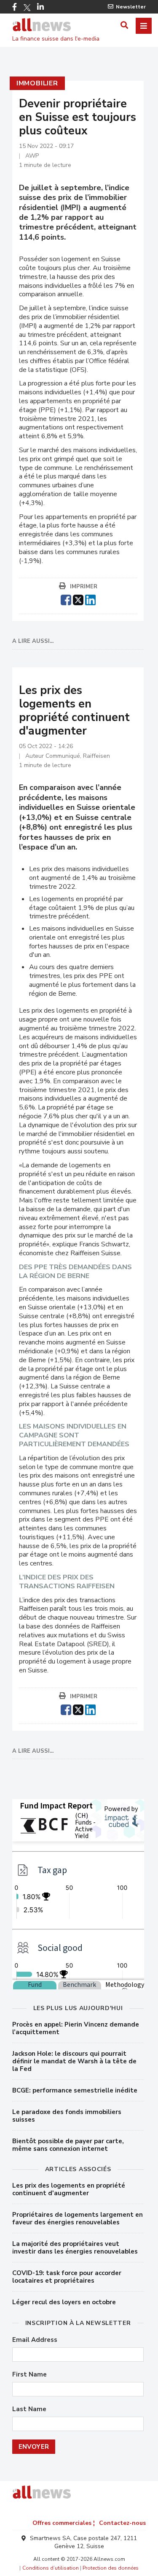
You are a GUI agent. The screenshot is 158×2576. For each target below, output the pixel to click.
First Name (29, 2375)
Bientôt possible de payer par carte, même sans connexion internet (68, 2145)
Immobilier (37, 83)
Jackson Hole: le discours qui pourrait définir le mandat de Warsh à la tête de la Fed (74, 2061)
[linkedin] (90, 599)
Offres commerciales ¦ (64, 2523)
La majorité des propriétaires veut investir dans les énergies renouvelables (75, 2248)
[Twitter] (27, 8)
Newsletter (131, 7)
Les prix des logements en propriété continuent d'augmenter (69, 2189)
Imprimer (84, 587)
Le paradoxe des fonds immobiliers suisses (67, 2116)
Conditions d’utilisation (51, 2568)
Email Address (35, 2340)
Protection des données (111, 2568)
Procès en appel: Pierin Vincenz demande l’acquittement (76, 2028)
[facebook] (66, 599)
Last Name (29, 2409)
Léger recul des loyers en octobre (64, 2302)
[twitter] (78, 599)
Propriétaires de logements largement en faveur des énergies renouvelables (78, 2218)
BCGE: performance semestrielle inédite (75, 2090)
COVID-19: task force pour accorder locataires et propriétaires (67, 2277)
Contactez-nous (122, 2523)
